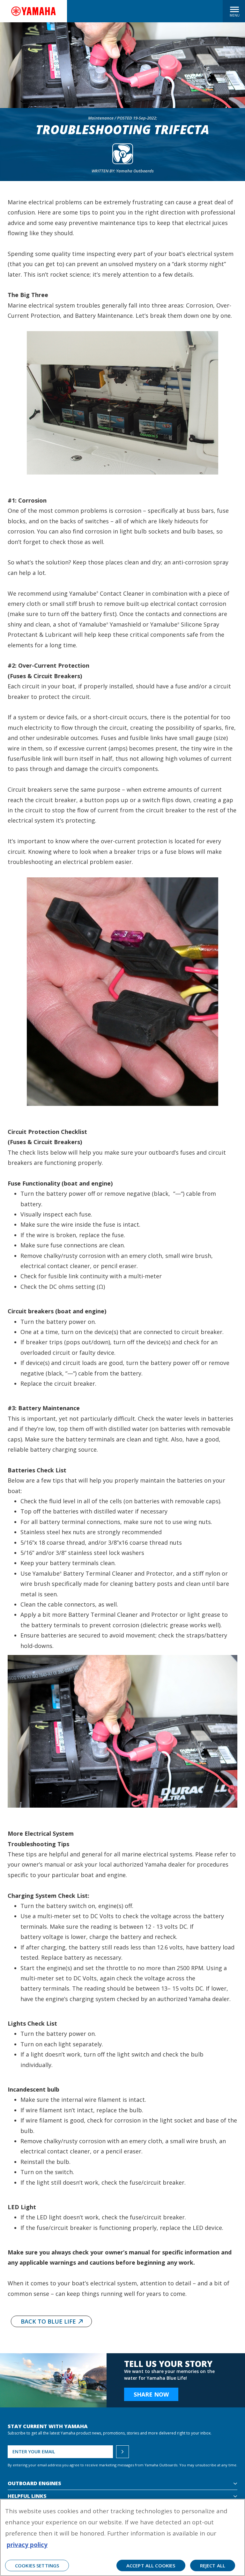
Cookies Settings (37, 2565)
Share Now (151, 2394)
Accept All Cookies (151, 2565)
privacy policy (27, 2545)
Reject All (213, 2565)
